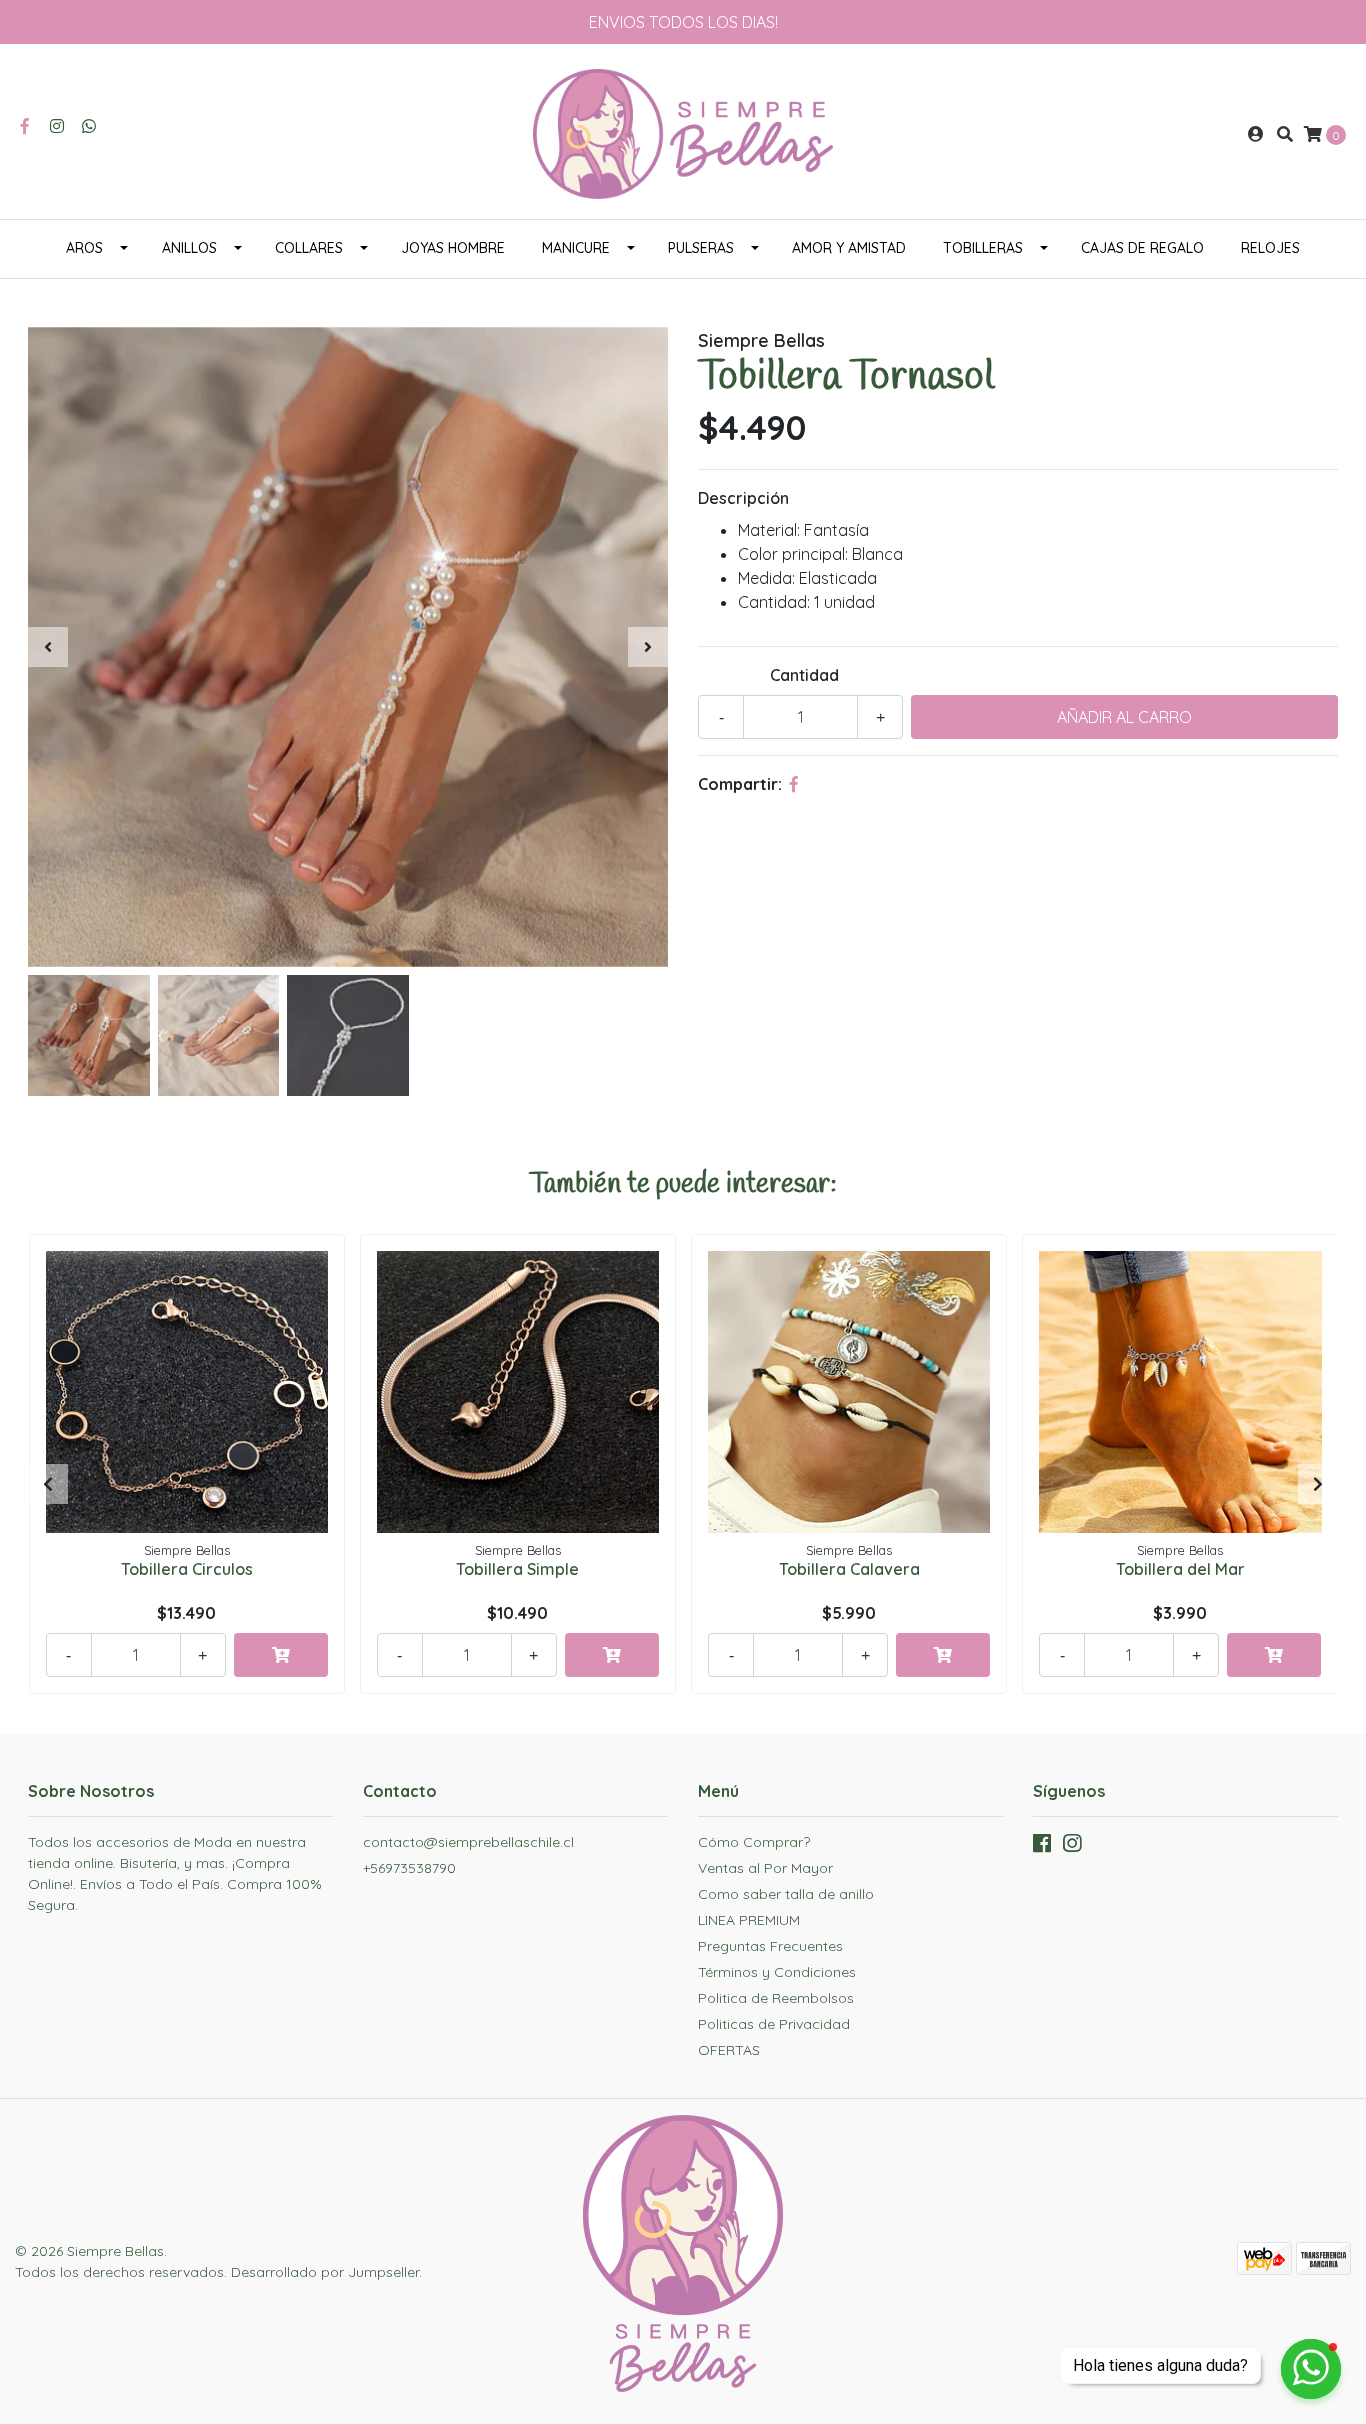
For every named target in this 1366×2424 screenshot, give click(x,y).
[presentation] (48, 647)
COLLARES (309, 248)
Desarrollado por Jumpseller (325, 2272)
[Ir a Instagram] (57, 126)
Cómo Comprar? (754, 1842)
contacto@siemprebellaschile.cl (468, 1842)
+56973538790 (409, 1868)
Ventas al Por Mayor (765, 1868)
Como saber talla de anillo (786, 1894)
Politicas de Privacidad (774, 2024)
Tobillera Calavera (849, 1569)
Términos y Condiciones (777, 1972)
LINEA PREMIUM (749, 1920)
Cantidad (804, 675)
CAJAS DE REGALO (1142, 248)
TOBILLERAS (983, 248)
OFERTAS (729, 2050)
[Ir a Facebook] (25, 126)
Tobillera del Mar (1180, 1569)
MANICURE (576, 248)
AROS (84, 248)
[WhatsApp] (89, 126)
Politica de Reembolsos (776, 1998)
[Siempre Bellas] (683, 132)
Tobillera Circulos (187, 1569)
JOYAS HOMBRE (453, 248)
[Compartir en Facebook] (794, 784)
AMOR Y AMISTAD (849, 248)
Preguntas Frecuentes (770, 1946)
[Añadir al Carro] (281, 1655)
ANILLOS (189, 248)
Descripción (743, 498)
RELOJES (1270, 248)
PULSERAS (701, 248)
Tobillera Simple (517, 1569)
